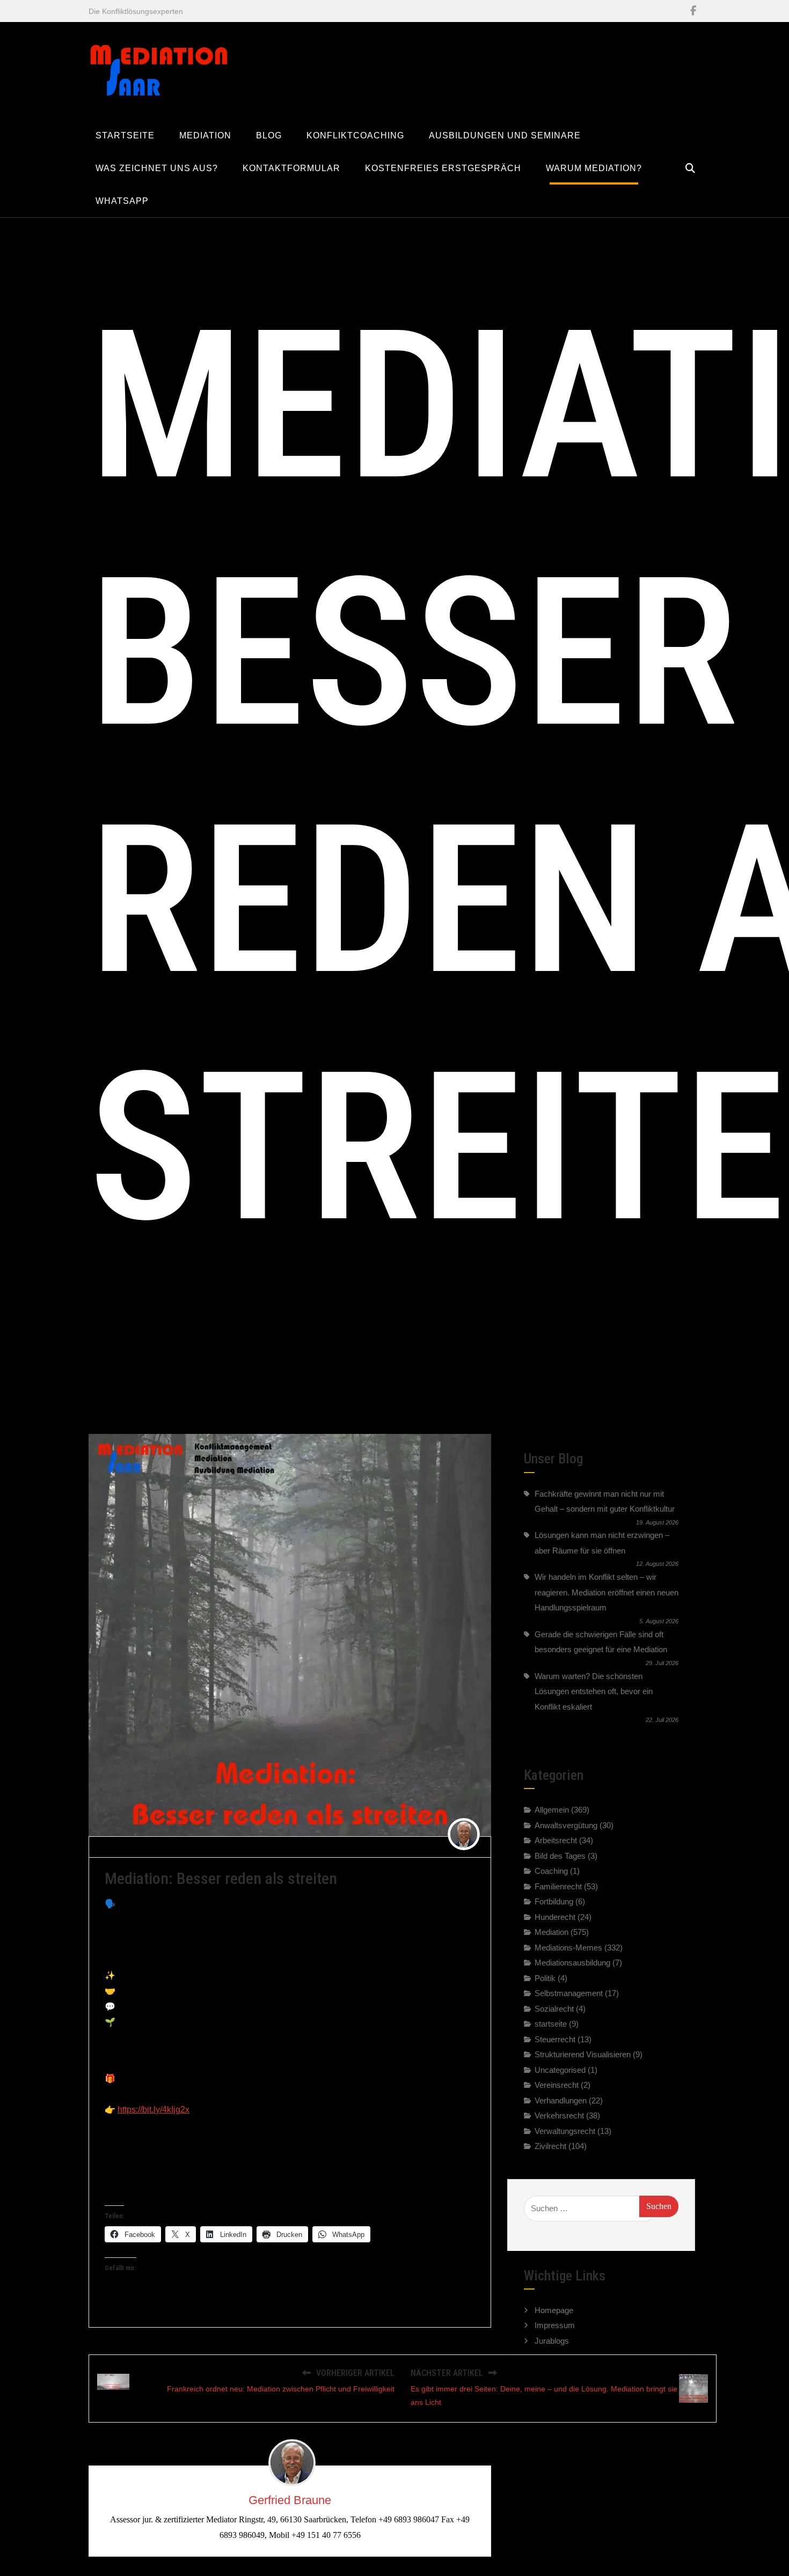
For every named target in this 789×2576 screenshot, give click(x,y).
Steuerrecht (555, 2039)
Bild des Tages (560, 1856)
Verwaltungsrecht (565, 2131)
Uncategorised (560, 2070)
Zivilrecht (550, 2146)
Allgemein (552, 1810)
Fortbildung (554, 1901)
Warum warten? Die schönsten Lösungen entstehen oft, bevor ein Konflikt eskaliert (594, 1691)
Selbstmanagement (569, 1993)
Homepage (554, 2310)
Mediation (551, 1932)
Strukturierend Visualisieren (583, 2054)
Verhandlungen (561, 2100)
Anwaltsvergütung (566, 1825)
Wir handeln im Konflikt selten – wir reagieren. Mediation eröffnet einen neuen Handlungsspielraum (607, 1592)
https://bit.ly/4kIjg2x (154, 2110)
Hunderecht (555, 1917)
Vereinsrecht (557, 2085)
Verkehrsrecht (559, 2115)
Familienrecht (558, 1886)
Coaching (551, 1871)
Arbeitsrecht (556, 1840)
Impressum (555, 2325)
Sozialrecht (554, 2009)
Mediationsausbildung (572, 1963)
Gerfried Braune (137, 1846)
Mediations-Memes (289, 1846)
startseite (551, 2024)
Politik (545, 1978)
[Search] (690, 168)
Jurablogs (552, 2341)
